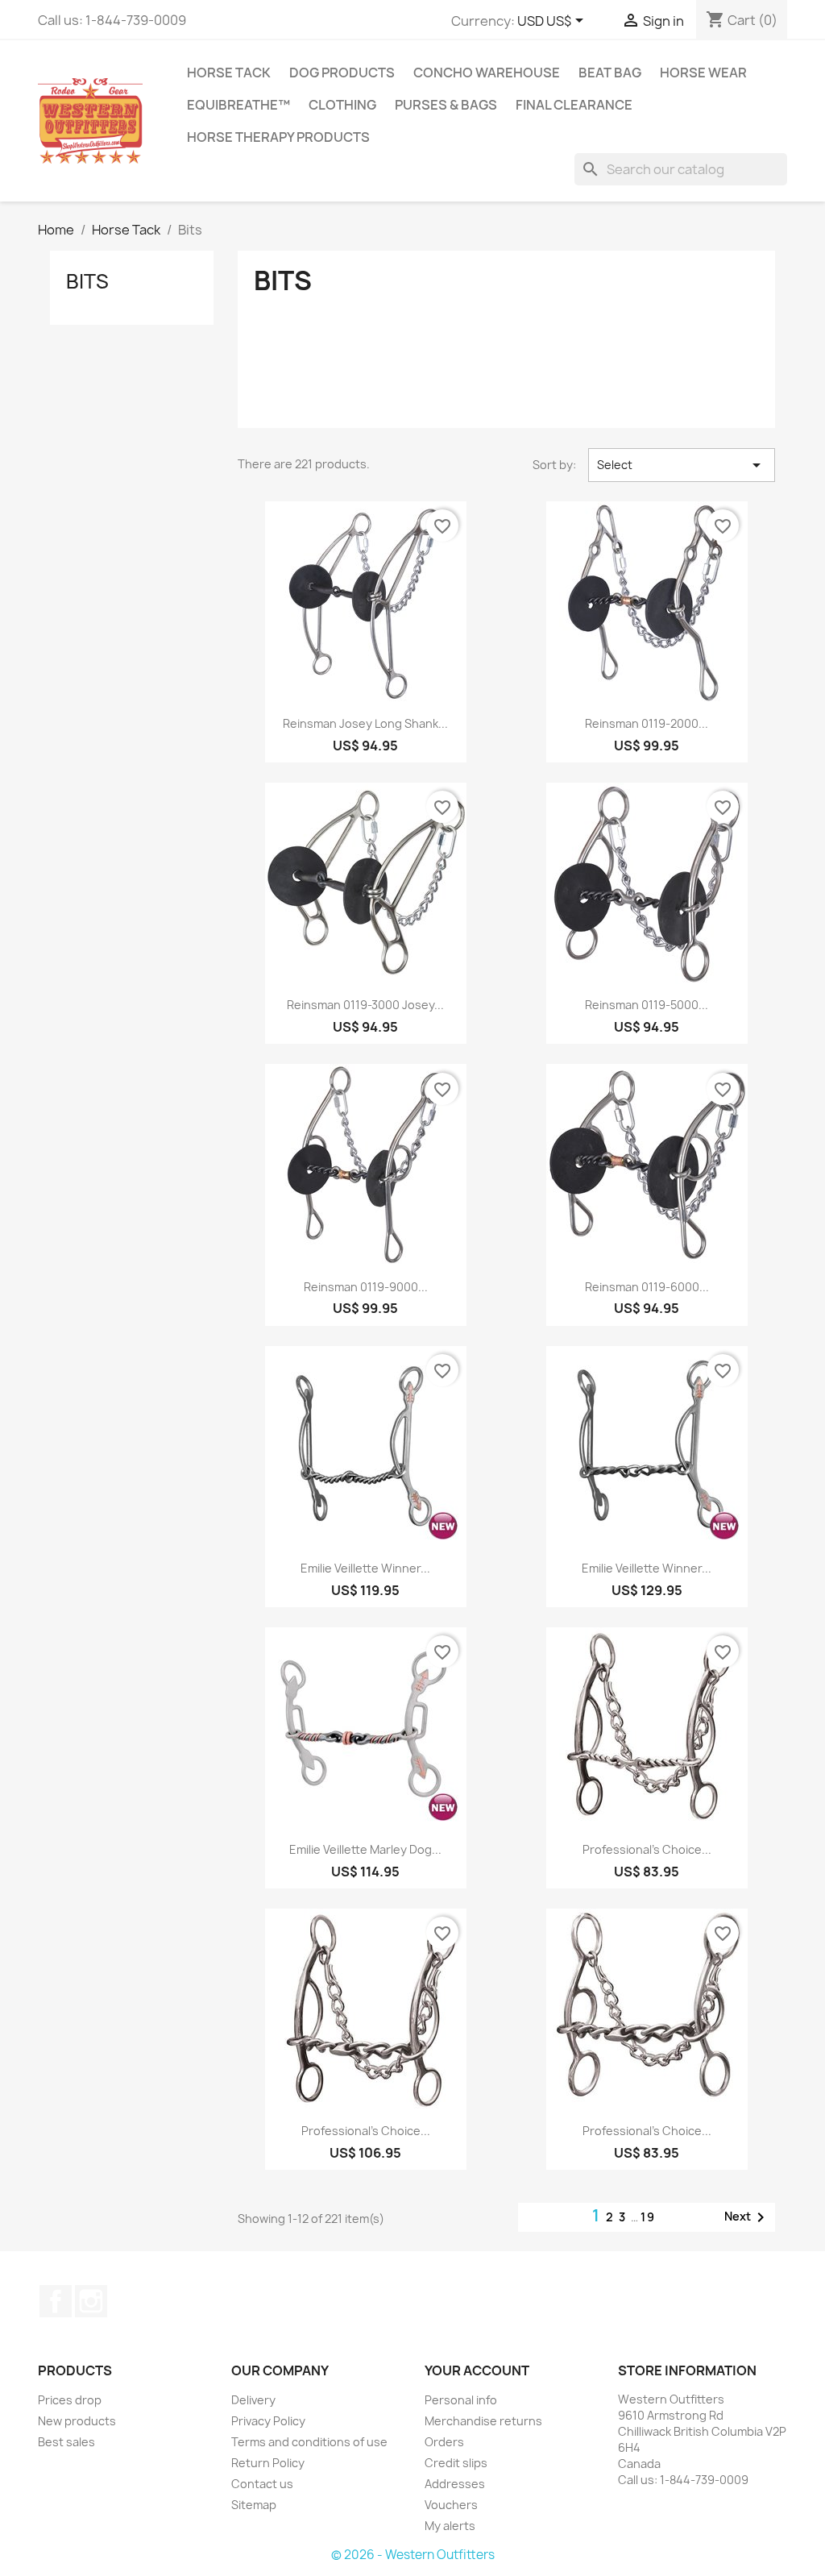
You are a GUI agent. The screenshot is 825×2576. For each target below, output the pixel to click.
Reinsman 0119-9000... (366, 1287)
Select (682, 465)
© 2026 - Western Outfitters (413, 2555)
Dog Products (342, 73)
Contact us (262, 2484)
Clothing (342, 105)
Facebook (56, 2301)
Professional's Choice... (647, 1849)
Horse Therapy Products (278, 137)
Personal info (461, 2400)
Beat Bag (610, 73)
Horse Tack (229, 73)
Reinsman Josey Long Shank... (365, 723)
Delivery (253, 2400)
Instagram (91, 2301)
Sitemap (254, 2505)
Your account (477, 2370)
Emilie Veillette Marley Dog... (365, 1849)
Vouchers (451, 2505)
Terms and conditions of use (309, 2442)
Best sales (66, 2442)
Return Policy (268, 2463)
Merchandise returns (483, 2421)
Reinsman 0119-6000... (647, 1287)
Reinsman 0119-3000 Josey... (365, 1005)
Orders (444, 2442)
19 (648, 2217)
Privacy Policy (268, 2421)
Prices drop (70, 2400)
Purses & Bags (446, 105)
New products (77, 2421)
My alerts (450, 2526)
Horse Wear (703, 73)
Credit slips (456, 2463)
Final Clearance (574, 105)
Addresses (455, 2484)
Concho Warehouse (487, 73)
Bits (87, 281)
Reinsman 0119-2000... (647, 723)
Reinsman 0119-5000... (647, 1005)
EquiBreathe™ (238, 105)
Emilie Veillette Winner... (365, 1568)
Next (747, 2217)
